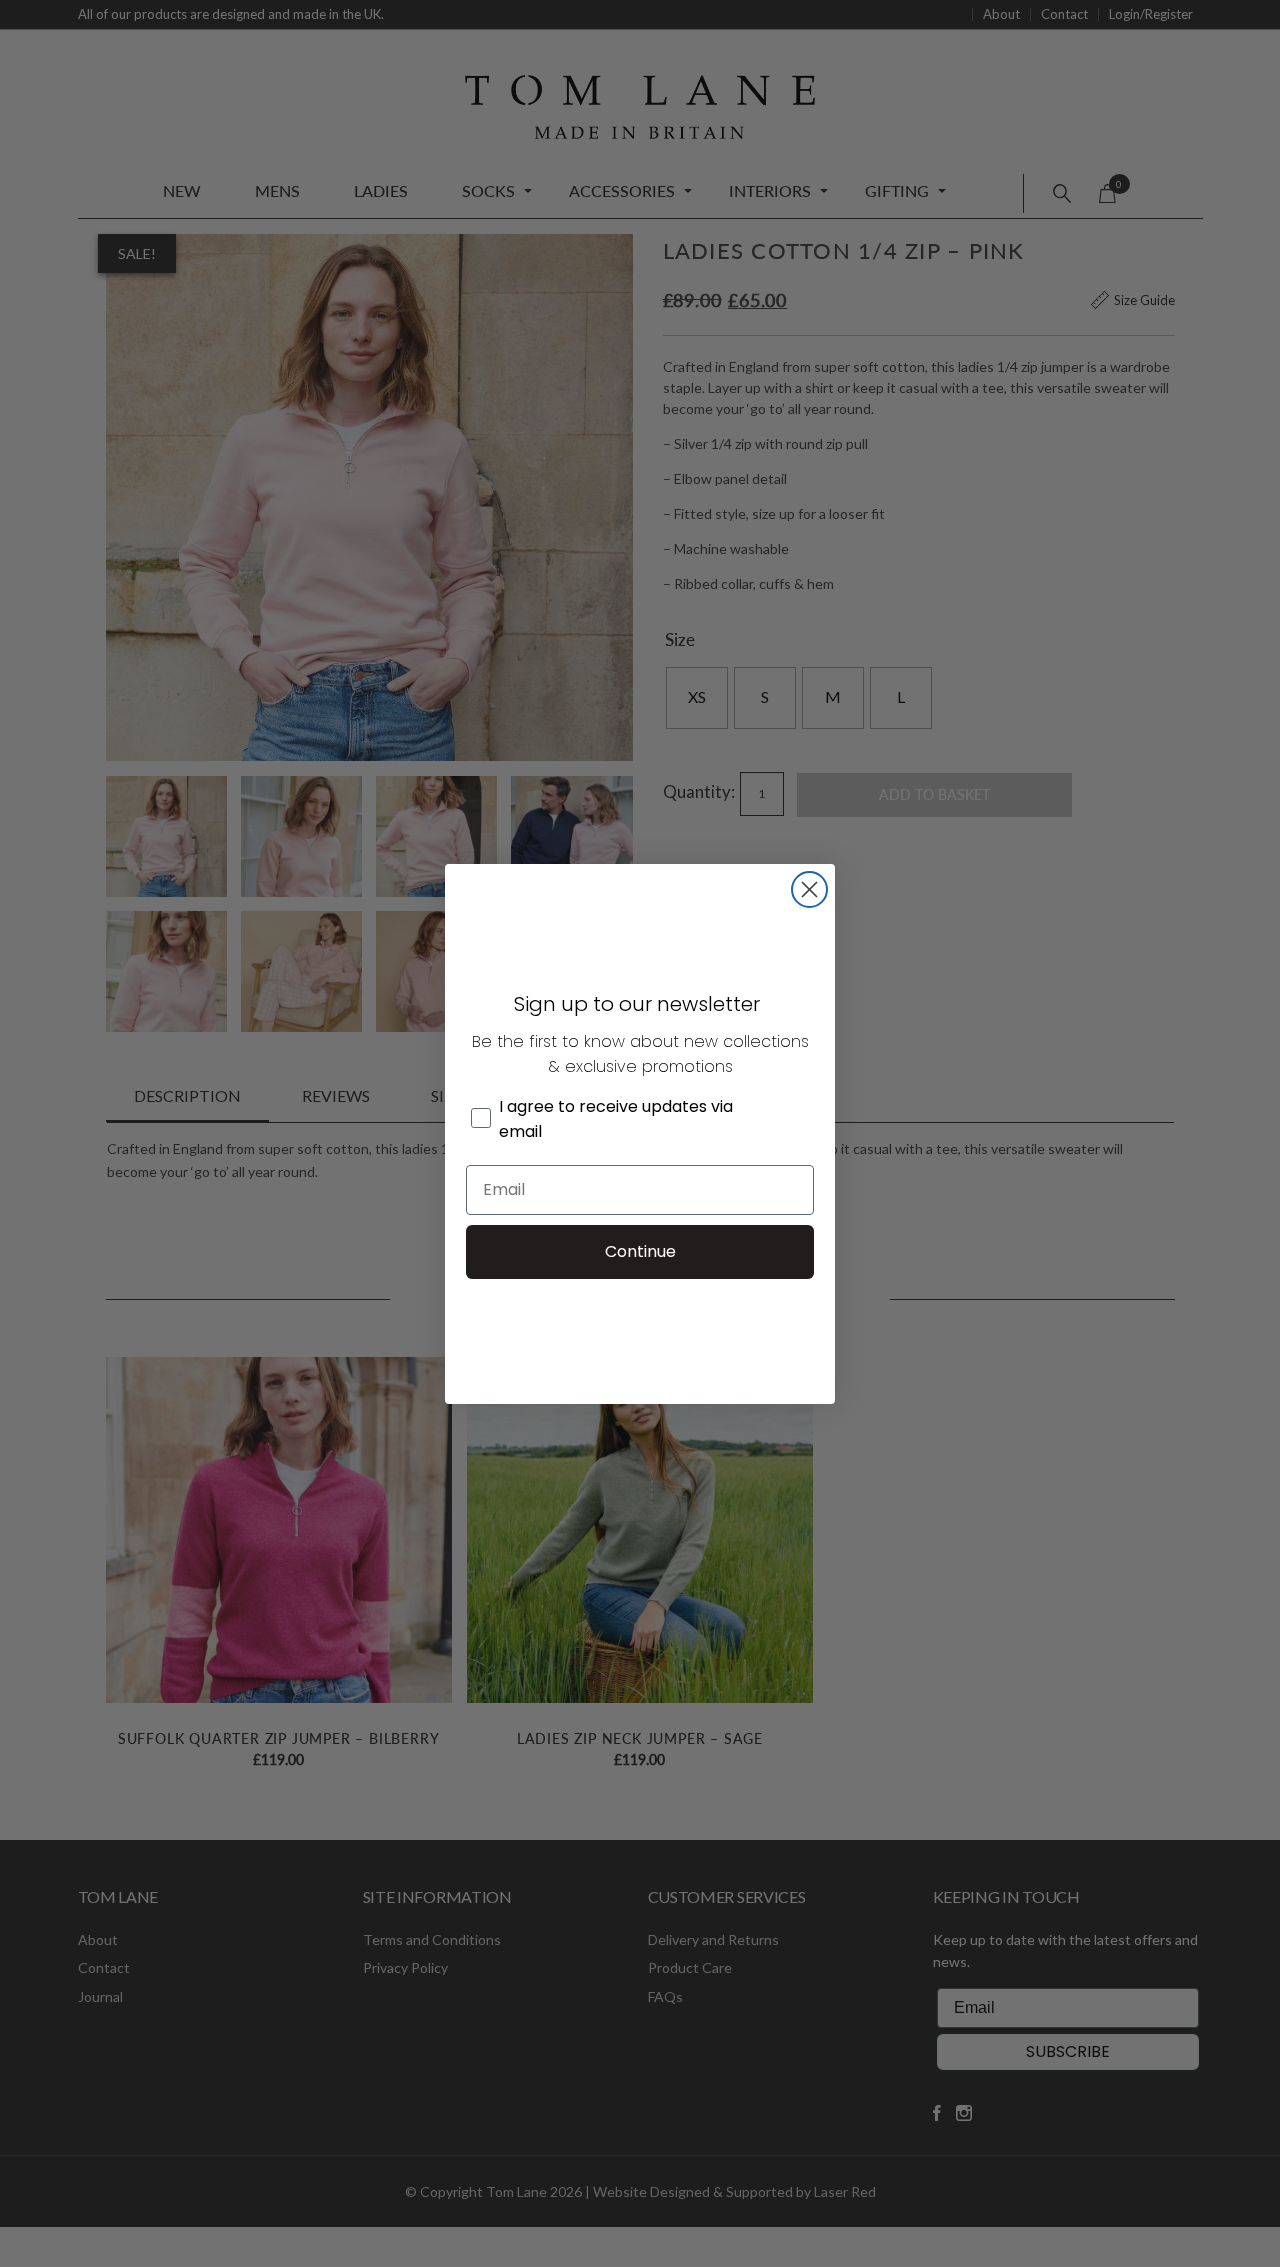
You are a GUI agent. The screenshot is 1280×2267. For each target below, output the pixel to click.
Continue (640, 1251)
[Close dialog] (809, 889)
